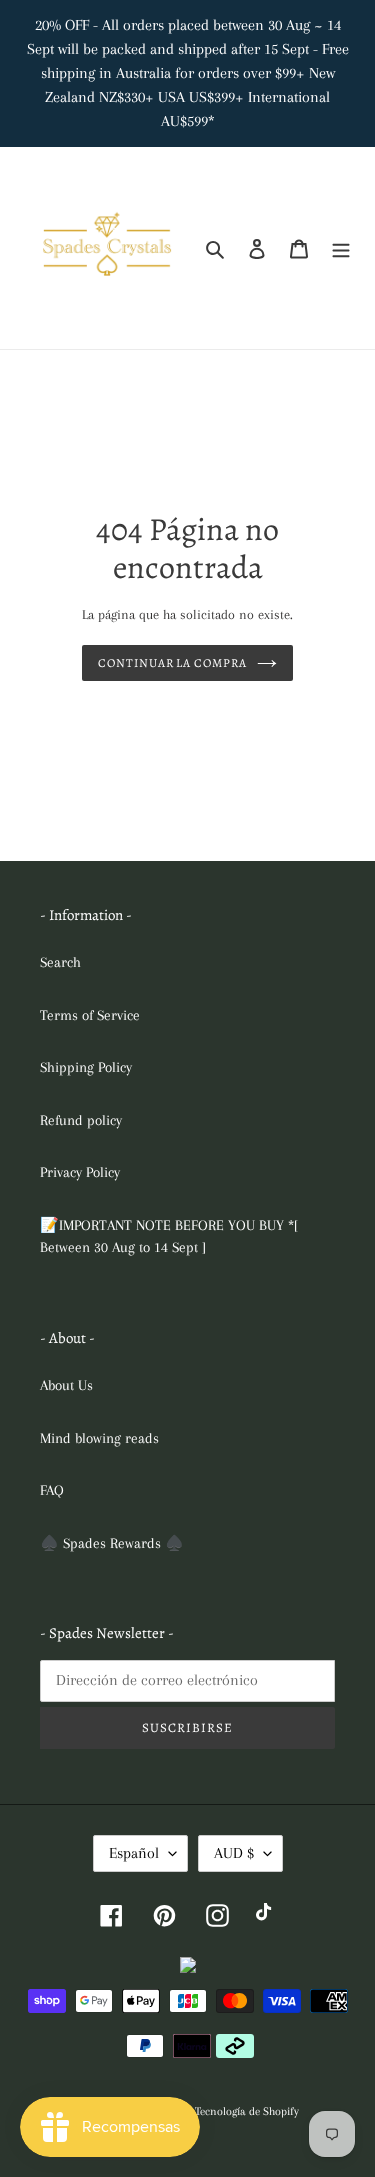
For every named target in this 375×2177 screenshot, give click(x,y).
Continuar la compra (172, 663)
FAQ (52, 1490)
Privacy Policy (80, 1172)
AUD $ (234, 1853)
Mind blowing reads (99, 1438)
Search (60, 962)
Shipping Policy (86, 1067)
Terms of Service (90, 1015)
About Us (66, 1385)
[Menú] (341, 248)
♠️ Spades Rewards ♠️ (112, 1543)
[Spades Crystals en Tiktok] (267, 1914)
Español (134, 1853)
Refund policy (81, 1120)
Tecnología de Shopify (247, 2111)
